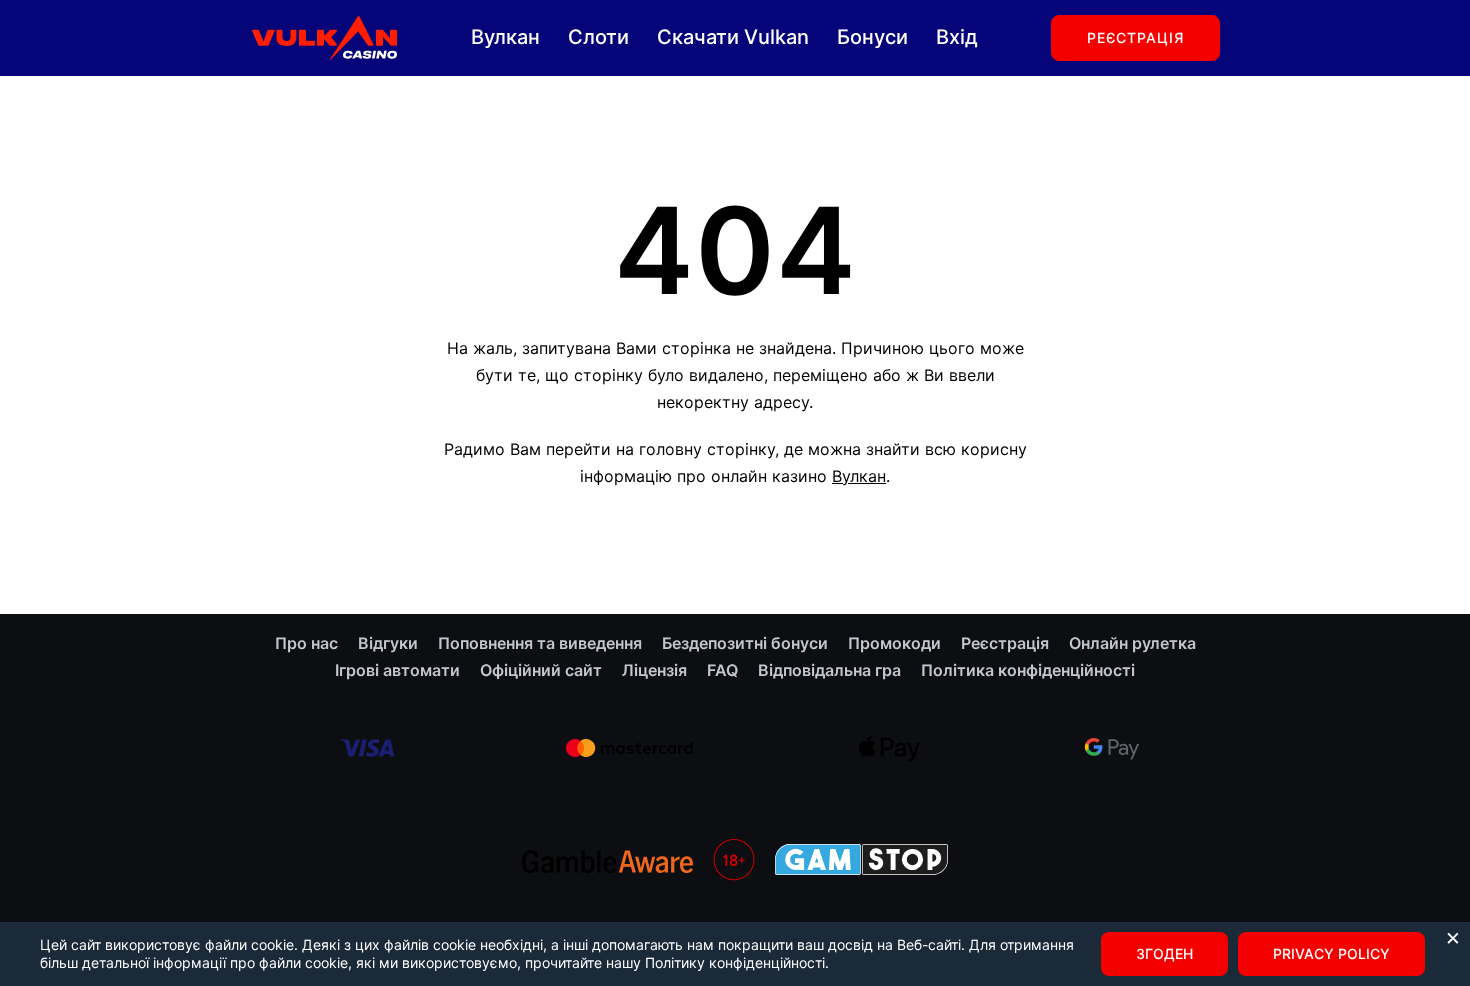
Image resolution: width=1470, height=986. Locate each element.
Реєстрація (1135, 37)
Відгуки (388, 643)
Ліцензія (654, 670)
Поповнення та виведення (540, 643)
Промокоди (894, 643)
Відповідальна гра (829, 670)
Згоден (1164, 953)
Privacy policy (1331, 953)
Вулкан (505, 37)
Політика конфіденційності (1028, 670)
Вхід (957, 37)
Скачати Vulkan (733, 37)
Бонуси (872, 37)
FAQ (722, 670)
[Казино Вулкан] (323, 36)
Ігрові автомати (397, 670)
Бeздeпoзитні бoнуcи (745, 643)
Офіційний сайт (541, 670)
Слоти (598, 37)
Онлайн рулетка (1132, 643)
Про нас (306, 643)
